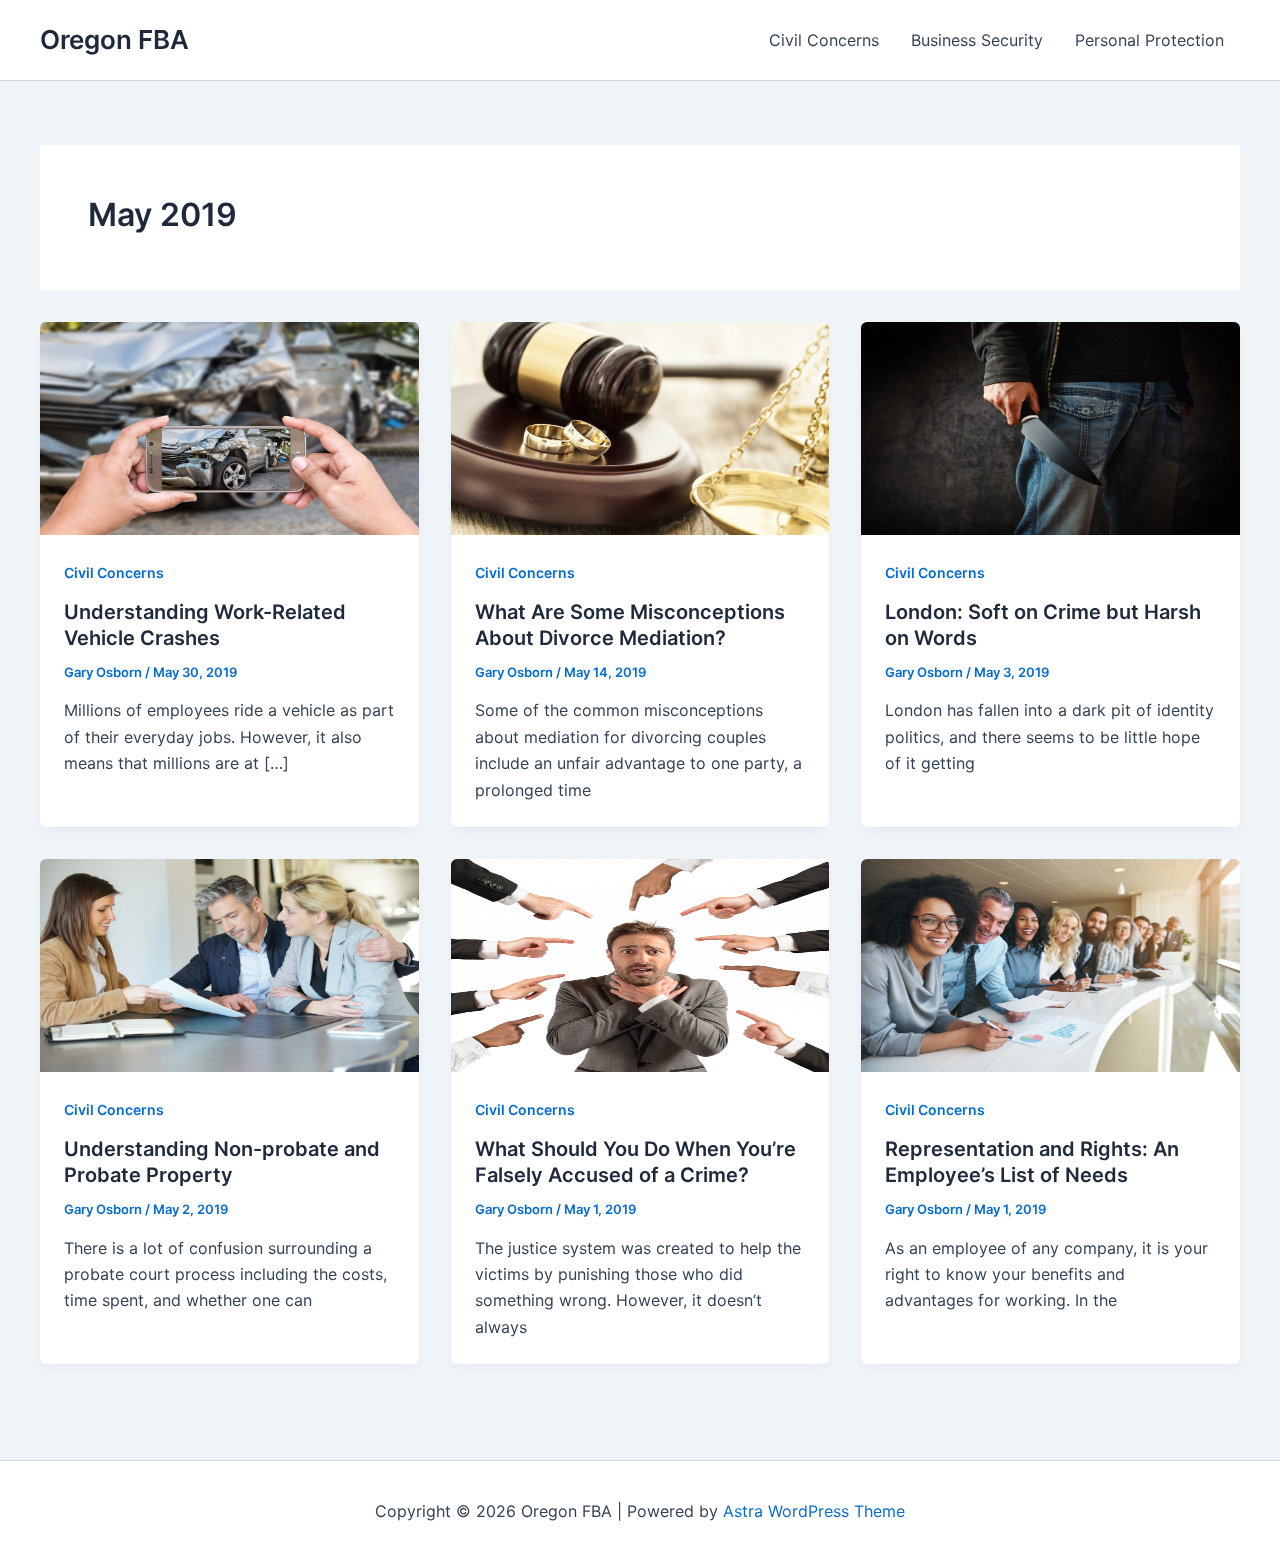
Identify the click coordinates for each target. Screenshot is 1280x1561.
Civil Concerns (824, 40)
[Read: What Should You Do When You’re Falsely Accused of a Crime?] (640, 964)
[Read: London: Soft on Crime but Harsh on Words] (1050, 427)
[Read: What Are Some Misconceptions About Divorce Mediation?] (640, 427)
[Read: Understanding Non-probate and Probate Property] (229, 964)
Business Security (977, 40)
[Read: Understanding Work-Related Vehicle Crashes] (229, 427)
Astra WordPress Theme (814, 1511)
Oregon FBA (114, 39)
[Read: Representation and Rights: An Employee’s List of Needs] (1050, 964)
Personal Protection (1149, 40)
